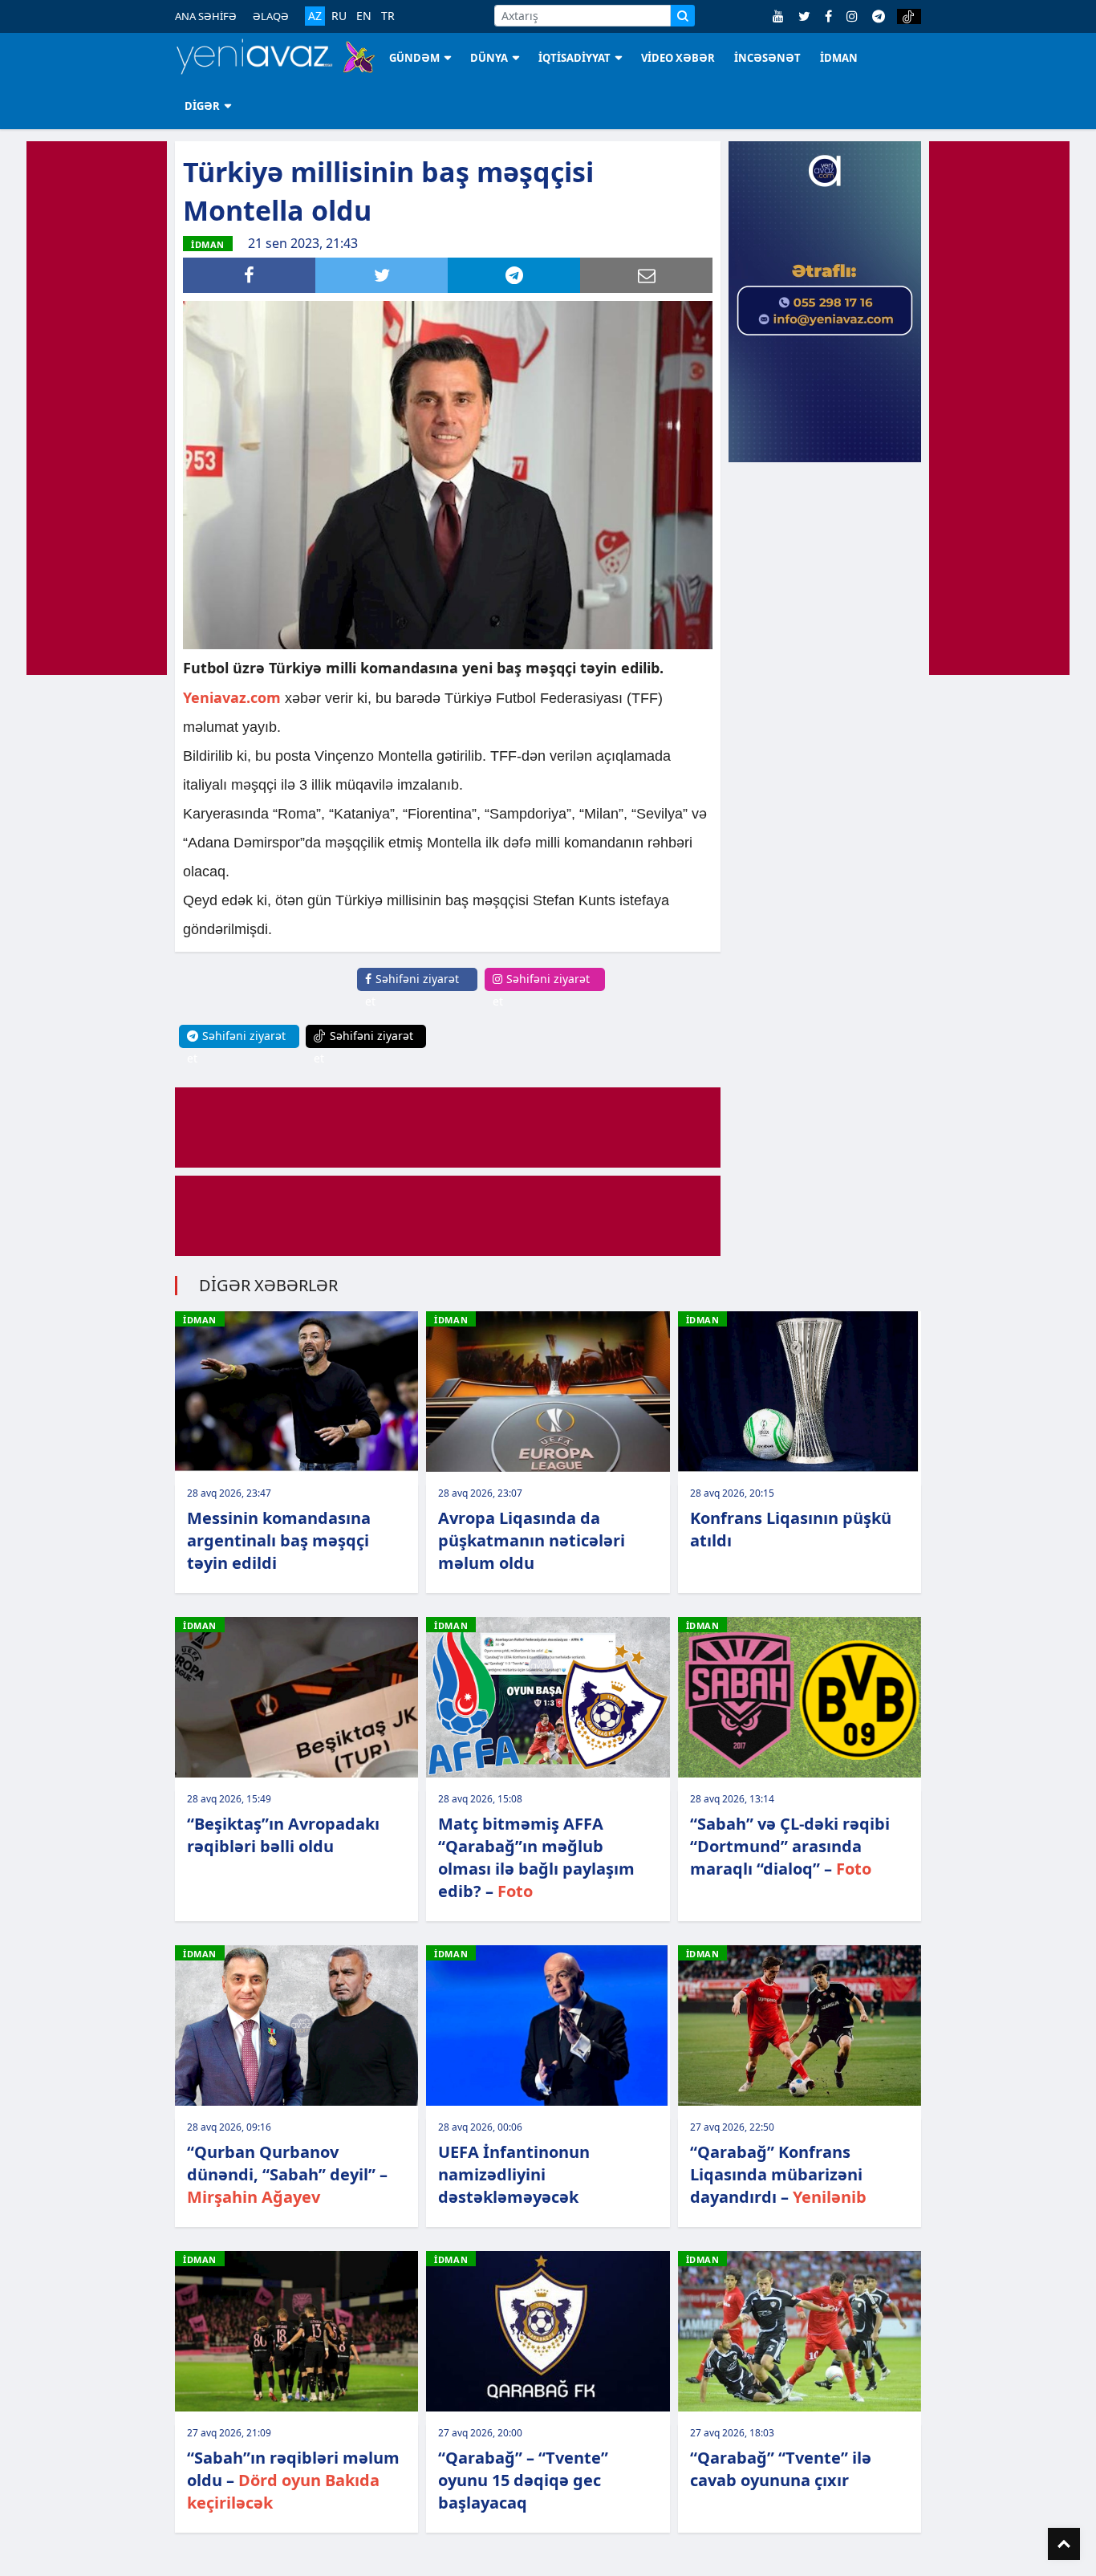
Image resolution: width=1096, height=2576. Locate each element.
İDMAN (839, 58)
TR (388, 16)
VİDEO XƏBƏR (678, 58)
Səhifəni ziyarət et (412, 990)
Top (1064, 2544)
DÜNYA (489, 58)
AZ (315, 16)
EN (364, 16)
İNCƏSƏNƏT (767, 58)
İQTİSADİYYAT (574, 58)
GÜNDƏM (414, 58)
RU (339, 16)
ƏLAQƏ (271, 16)
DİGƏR (202, 106)
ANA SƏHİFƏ (206, 16)
